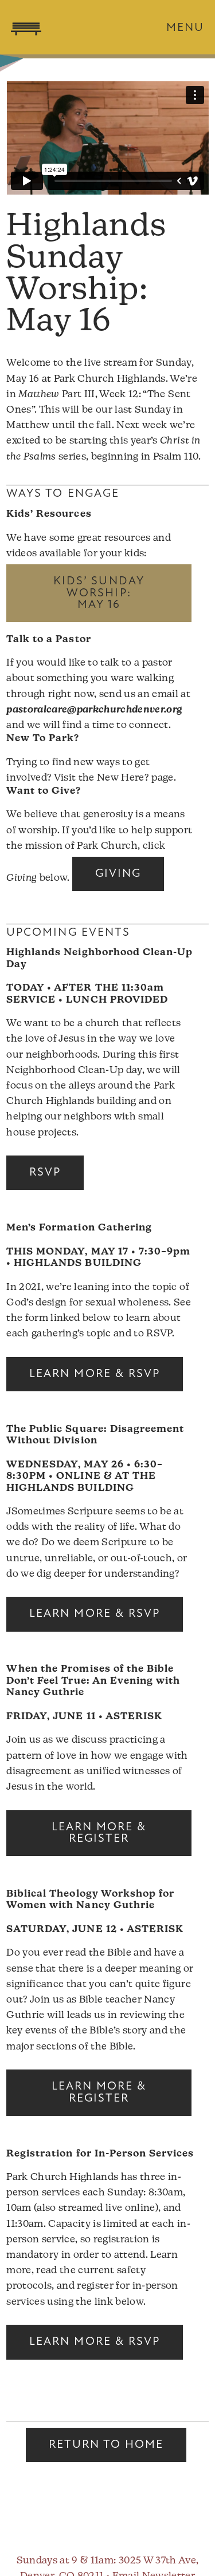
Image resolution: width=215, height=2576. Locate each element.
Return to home (106, 2445)
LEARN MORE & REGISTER (99, 1833)
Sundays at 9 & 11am (65, 2561)
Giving (118, 874)
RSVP (45, 1173)
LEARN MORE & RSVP (95, 1374)
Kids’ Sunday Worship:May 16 (99, 593)
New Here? (123, 778)
